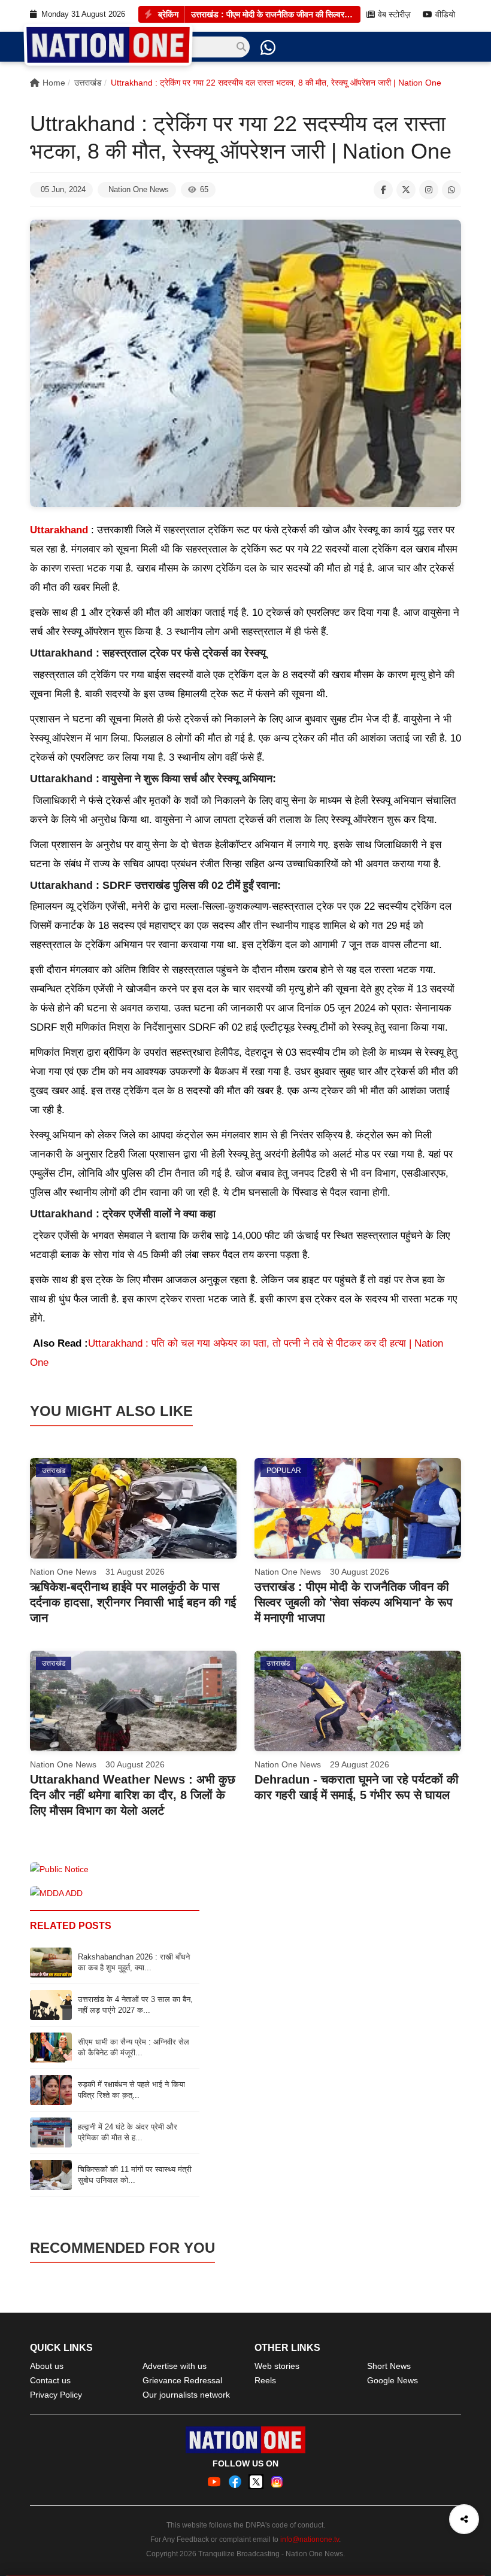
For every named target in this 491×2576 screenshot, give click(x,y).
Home (54, 83)
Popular (284, 1471)
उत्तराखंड (88, 83)
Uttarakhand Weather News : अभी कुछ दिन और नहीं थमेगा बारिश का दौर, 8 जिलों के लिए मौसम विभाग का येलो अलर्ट (133, 1795)
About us (47, 2366)
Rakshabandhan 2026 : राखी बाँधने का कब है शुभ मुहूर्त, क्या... (134, 1962)
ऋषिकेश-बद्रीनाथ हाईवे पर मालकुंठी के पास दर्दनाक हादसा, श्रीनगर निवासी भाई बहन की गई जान (133, 1602)
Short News (389, 2366)
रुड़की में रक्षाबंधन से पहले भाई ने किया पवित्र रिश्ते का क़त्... (131, 2090)
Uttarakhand (59, 530)
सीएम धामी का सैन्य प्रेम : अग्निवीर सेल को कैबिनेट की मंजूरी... (134, 2047)
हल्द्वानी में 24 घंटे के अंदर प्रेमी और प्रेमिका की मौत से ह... (128, 2132)
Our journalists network (186, 2395)
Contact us (50, 2380)
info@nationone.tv (310, 2539)
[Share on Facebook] (383, 190)
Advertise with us (175, 2366)
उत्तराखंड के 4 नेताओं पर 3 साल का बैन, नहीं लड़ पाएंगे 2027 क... (135, 2005)
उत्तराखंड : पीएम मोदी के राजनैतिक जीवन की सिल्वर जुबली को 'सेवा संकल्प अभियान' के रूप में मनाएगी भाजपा (273, 14)
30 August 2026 (360, 1572)
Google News (393, 2380)
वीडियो (445, 15)
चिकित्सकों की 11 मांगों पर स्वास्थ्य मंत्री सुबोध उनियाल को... (135, 2175)
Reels (265, 2380)
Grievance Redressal (182, 2380)
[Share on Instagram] (429, 190)
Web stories (277, 2366)
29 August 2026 (360, 1764)
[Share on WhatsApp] (451, 190)
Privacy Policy (56, 2395)
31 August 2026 (135, 1572)
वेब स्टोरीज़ (394, 15)
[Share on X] (406, 190)
